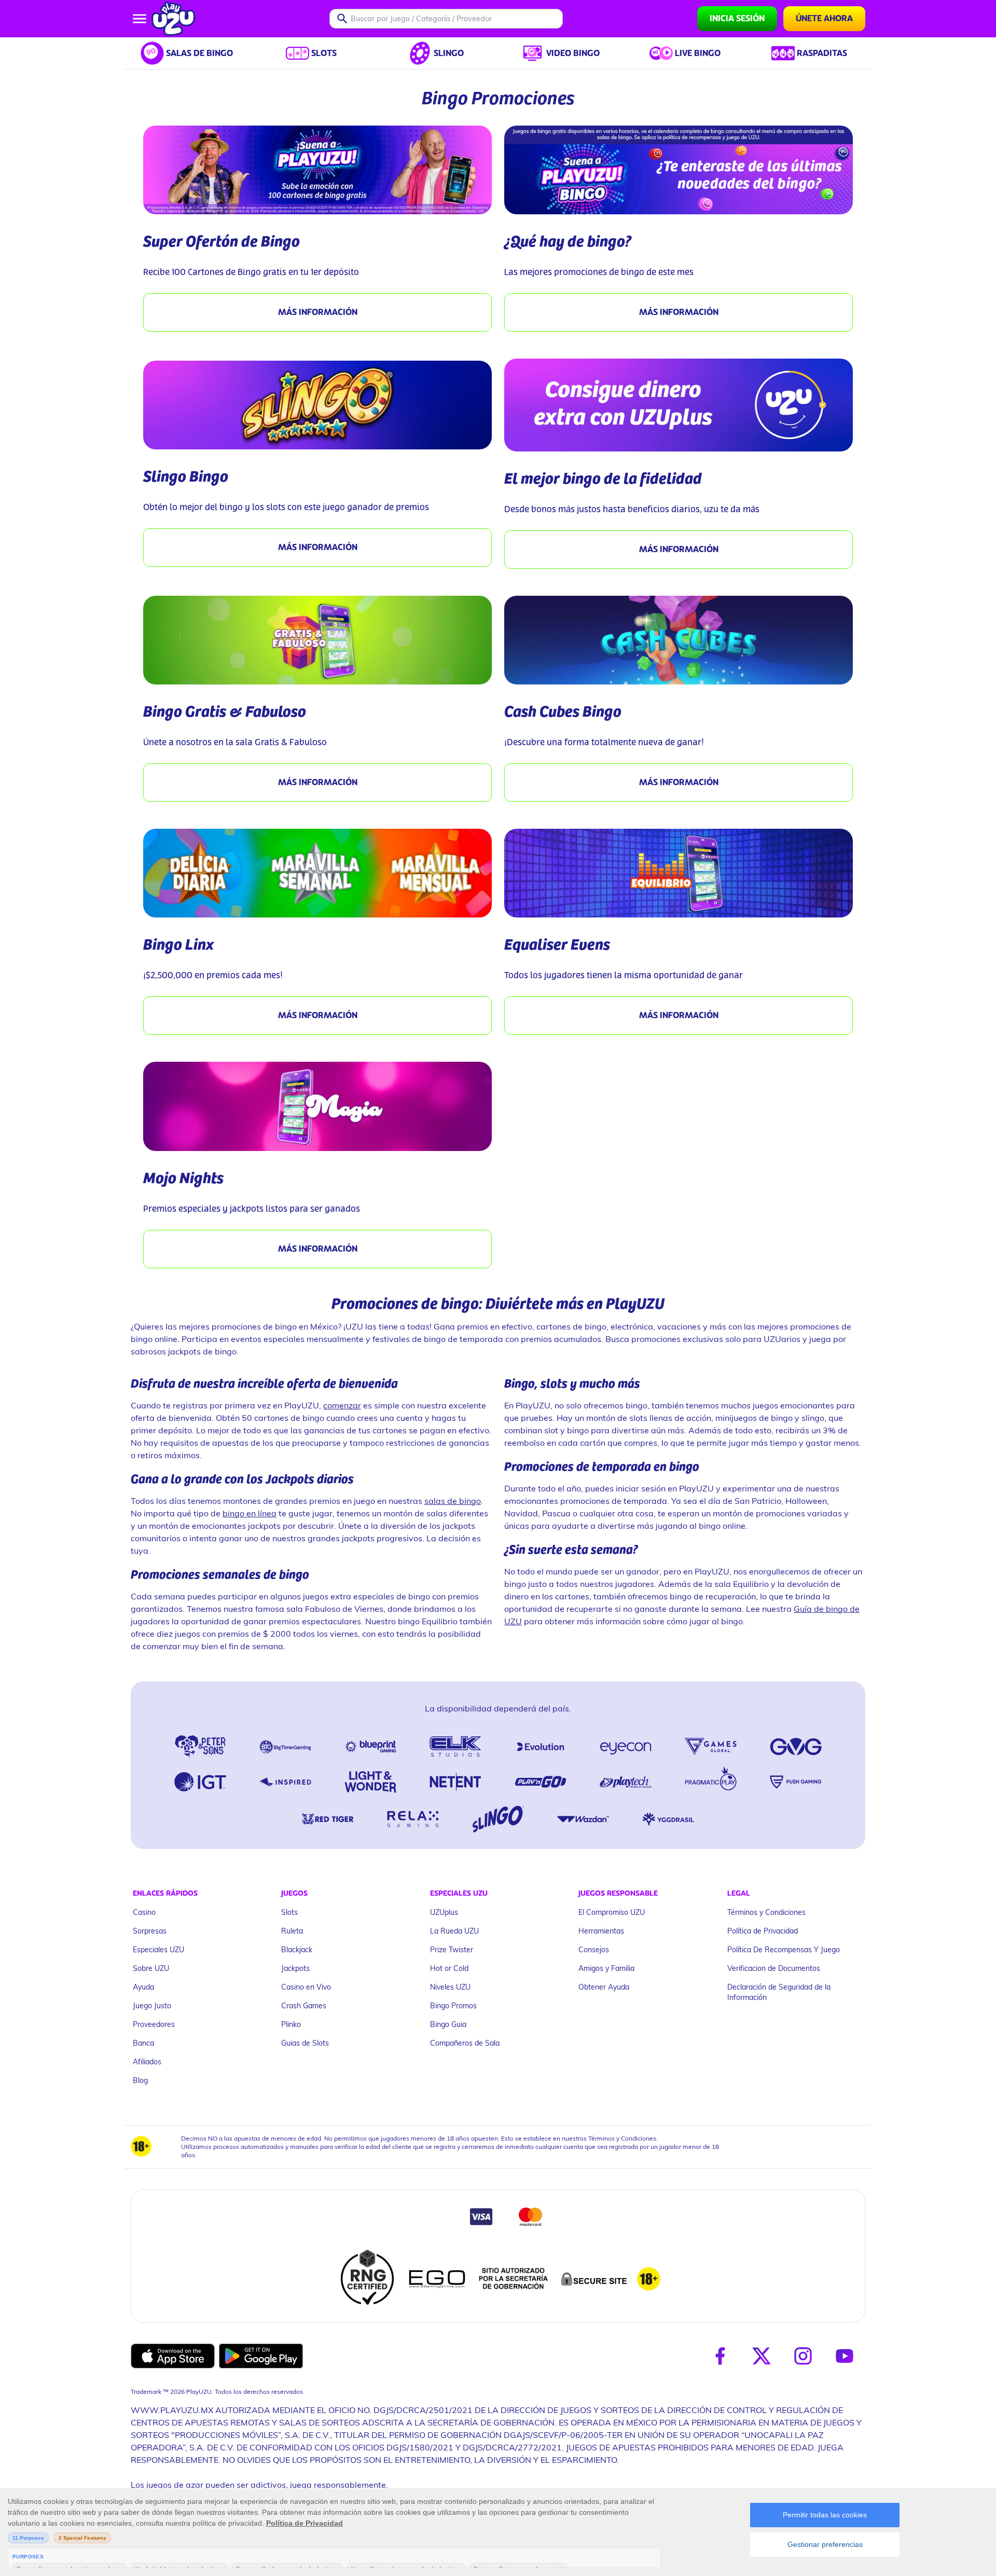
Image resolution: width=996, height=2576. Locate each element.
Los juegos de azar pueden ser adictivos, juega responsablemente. (259, 2484)
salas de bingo (453, 1501)
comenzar (342, 1405)
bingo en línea (250, 1513)
